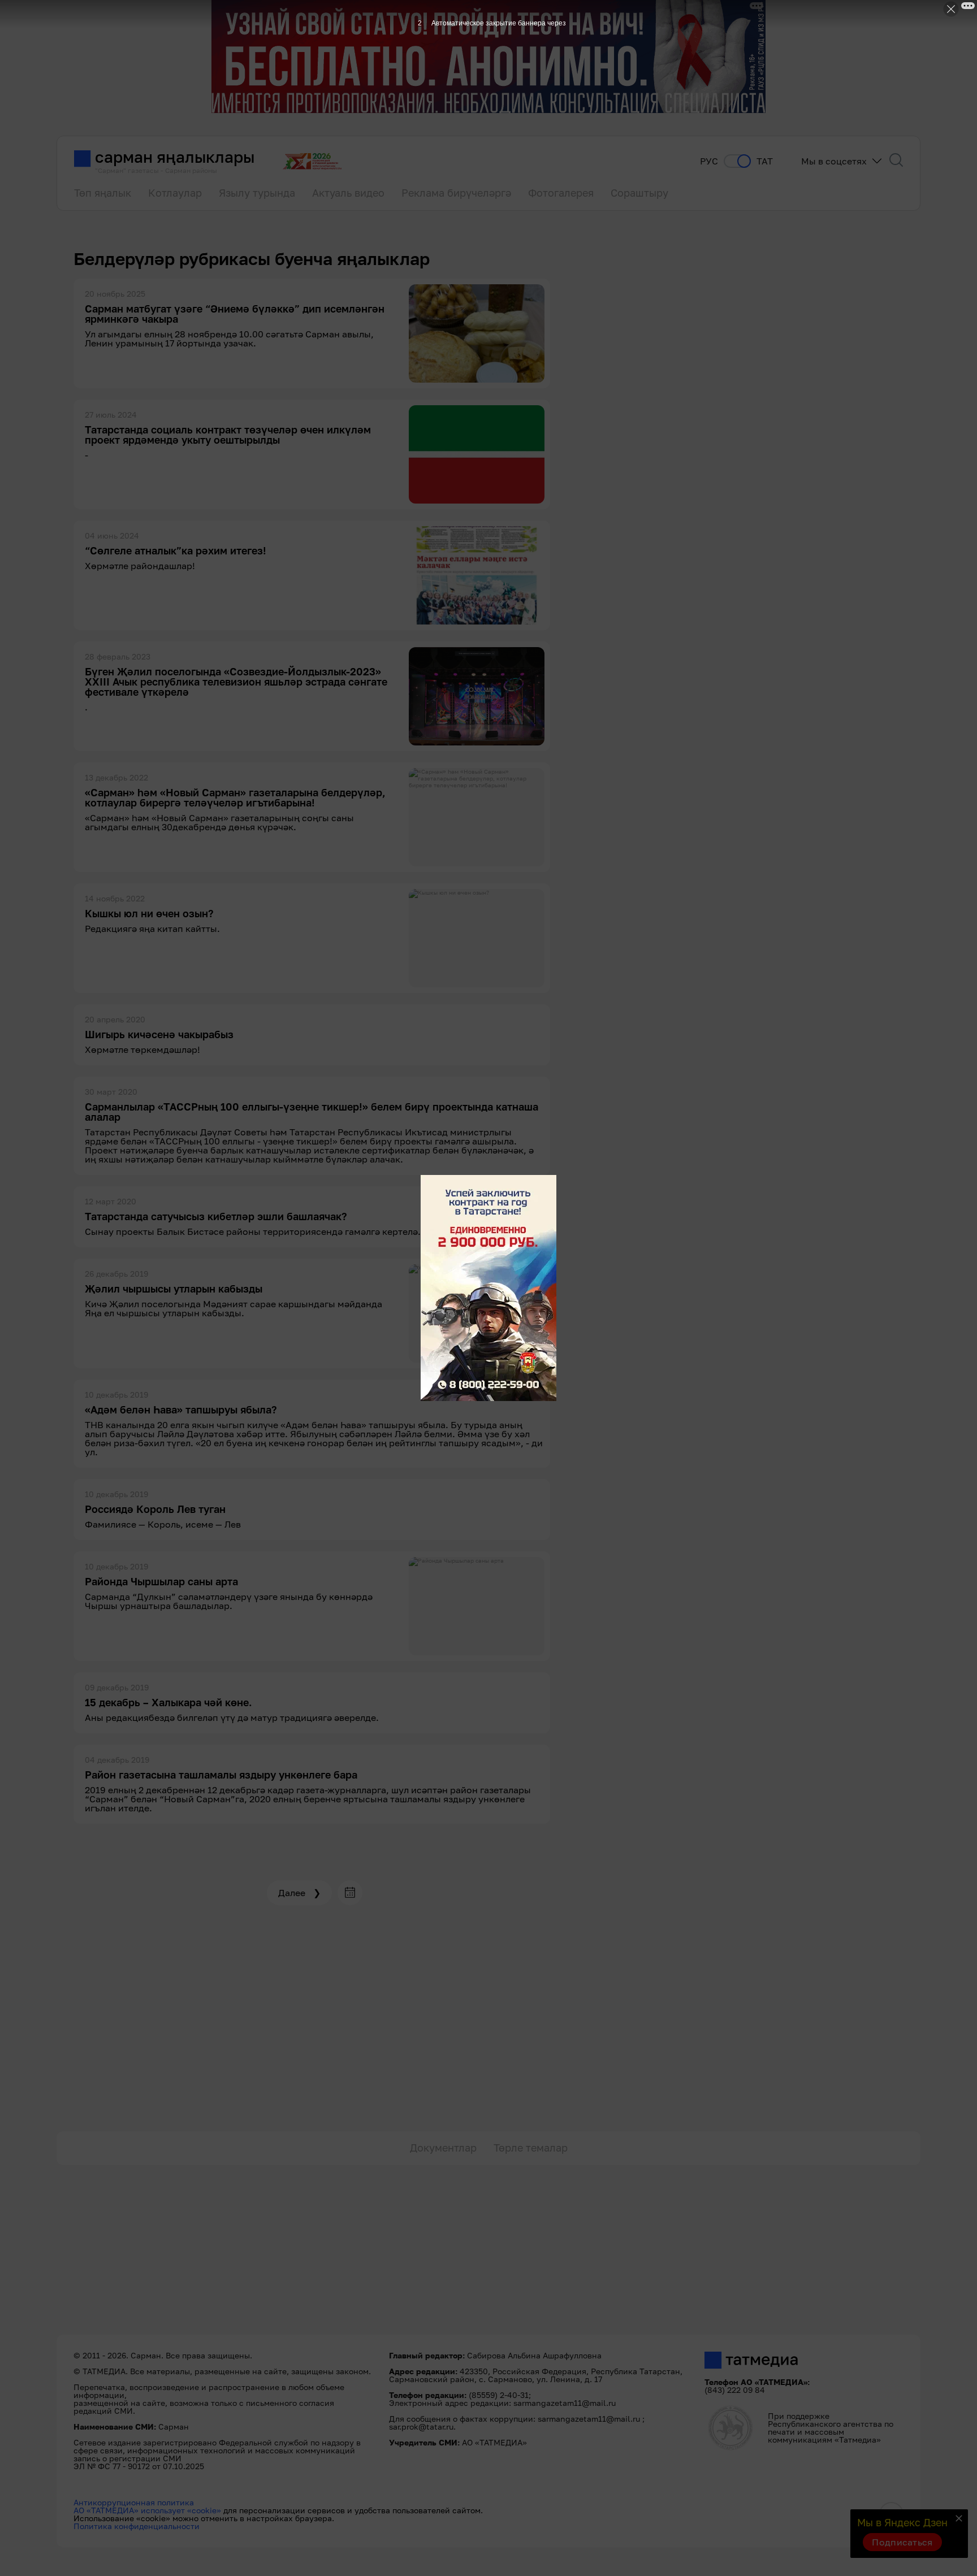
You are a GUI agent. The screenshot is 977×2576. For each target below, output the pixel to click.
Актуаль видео (348, 193)
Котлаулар (175, 193)
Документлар (443, 2148)
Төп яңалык (103, 193)
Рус (709, 161)
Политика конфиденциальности (137, 2526)
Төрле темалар (531, 2148)
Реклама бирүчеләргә (456, 193)
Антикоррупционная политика (134, 2502)
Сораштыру (639, 193)
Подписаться (902, 2542)
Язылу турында (257, 193)
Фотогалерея (561, 193)
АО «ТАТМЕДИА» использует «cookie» (147, 2510)
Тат (765, 161)
